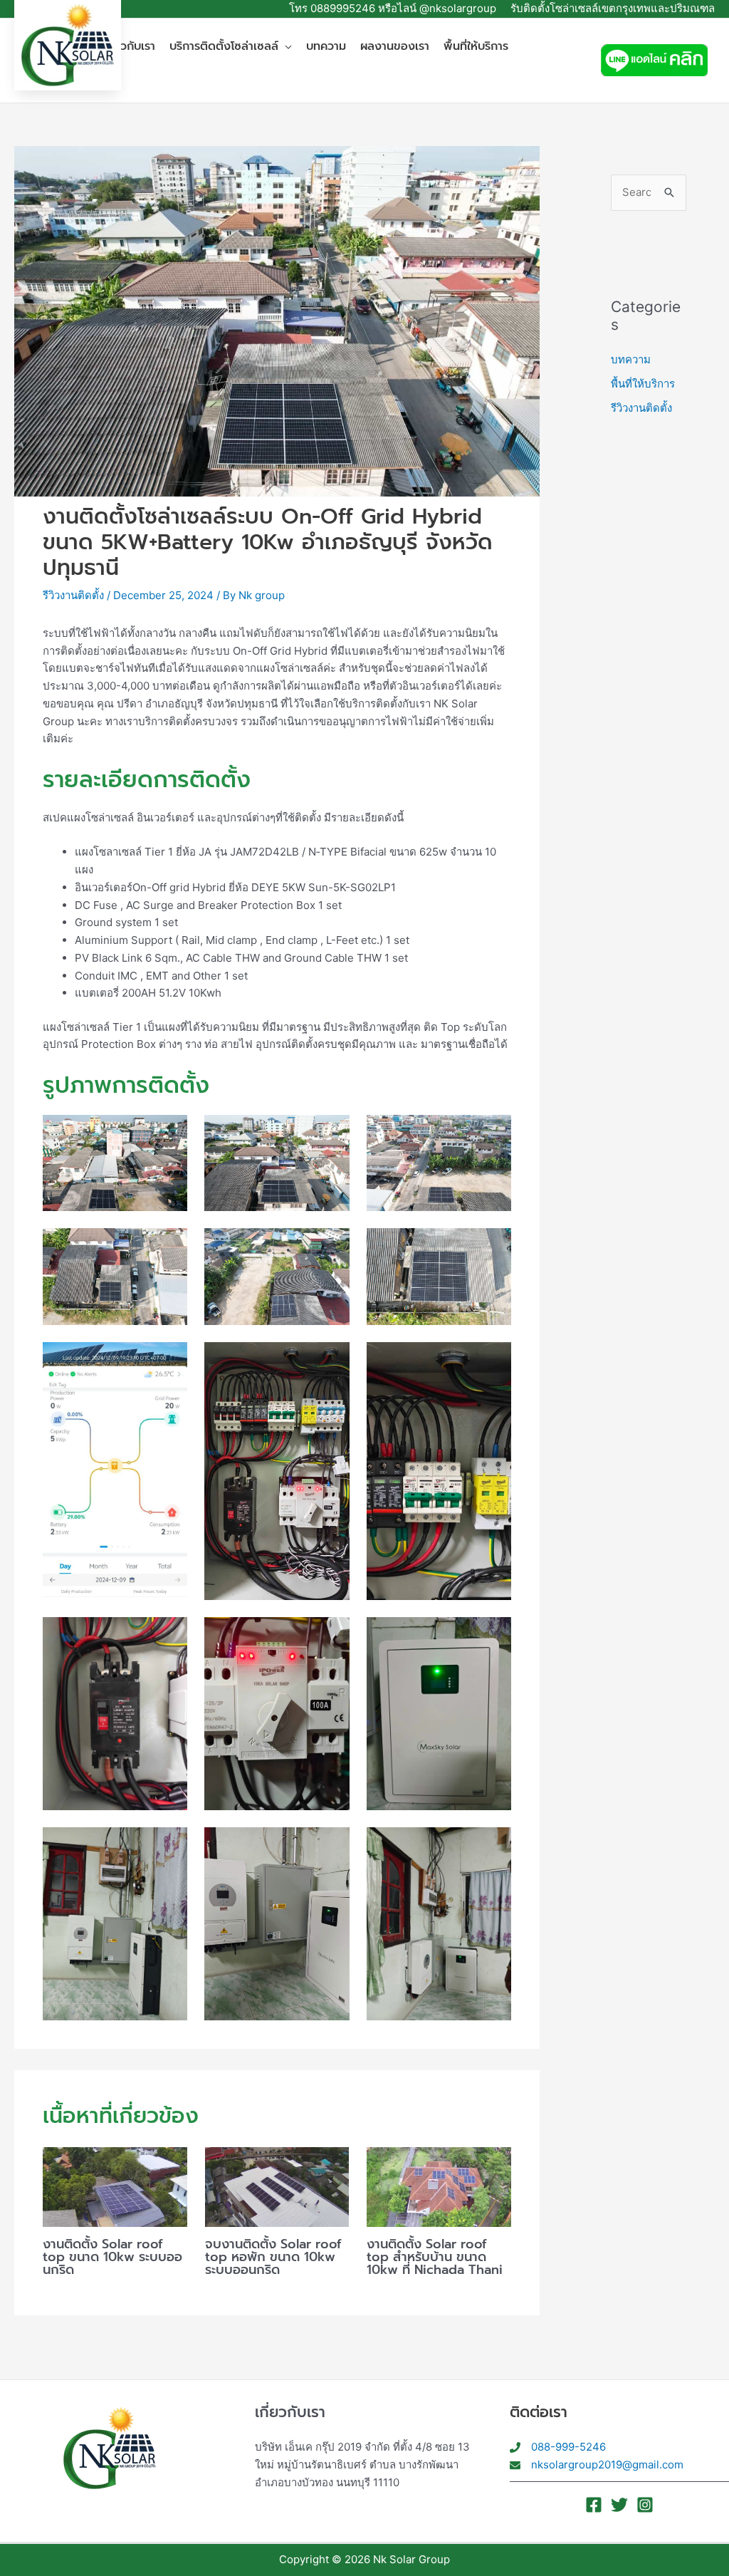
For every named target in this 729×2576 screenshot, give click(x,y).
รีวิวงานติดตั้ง (73, 595)
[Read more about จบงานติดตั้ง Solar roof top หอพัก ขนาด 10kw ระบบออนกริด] (277, 2186)
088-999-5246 (568, 2447)
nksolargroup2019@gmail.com (607, 2465)
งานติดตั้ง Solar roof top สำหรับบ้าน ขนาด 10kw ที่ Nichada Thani (435, 2257)
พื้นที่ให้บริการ (643, 384)
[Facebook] (594, 2505)
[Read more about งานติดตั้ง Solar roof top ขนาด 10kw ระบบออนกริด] (115, 2186)
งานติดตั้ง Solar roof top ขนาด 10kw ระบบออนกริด (112, 2257)
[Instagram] (645, 2505)
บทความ (631, 359)
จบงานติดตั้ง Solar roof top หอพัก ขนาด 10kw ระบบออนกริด (273, 2257)
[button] (285, 47)
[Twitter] (619, 2505)
